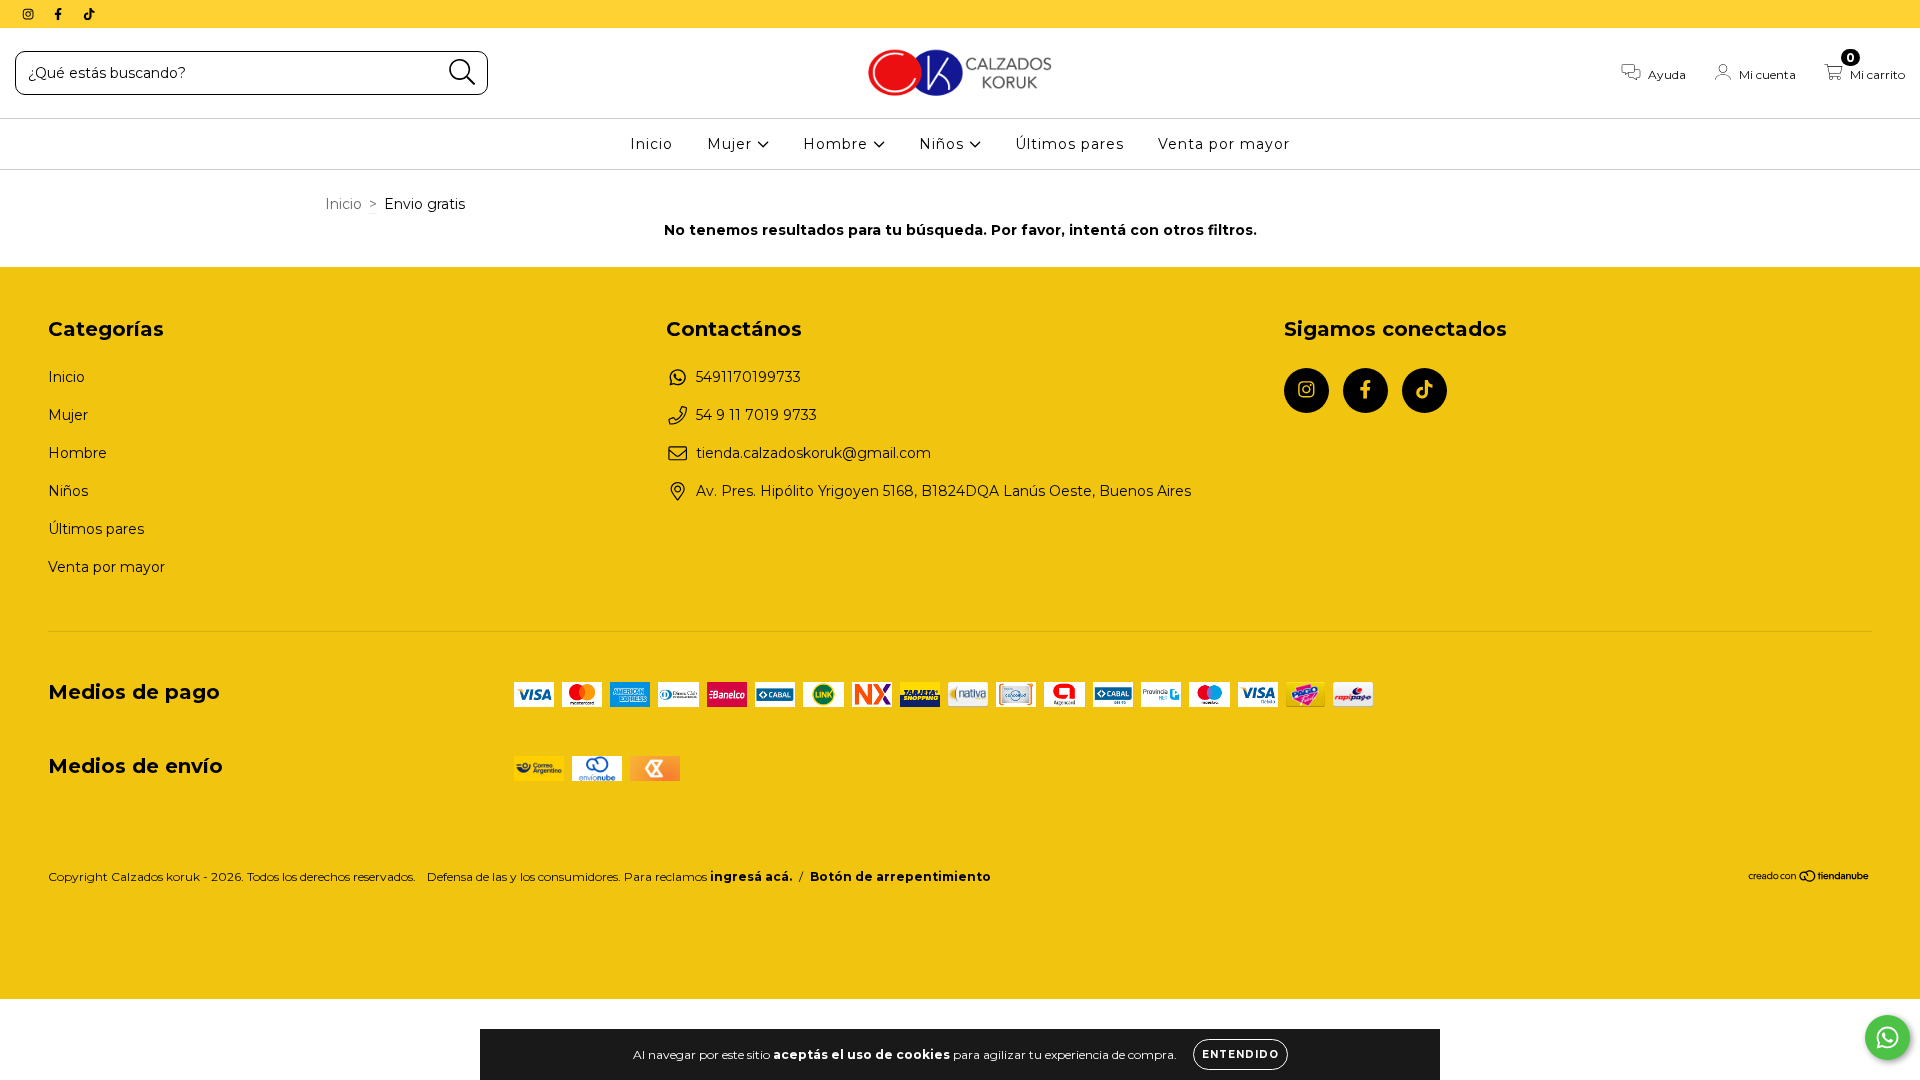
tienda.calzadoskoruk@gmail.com (813, 453)
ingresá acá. (751, 876)
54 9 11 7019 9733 (756, 415)
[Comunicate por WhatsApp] (1887, 1037)
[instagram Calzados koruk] (30, 14)
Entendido (1240, 1054)
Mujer (732, 144)
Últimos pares (1069, 144)
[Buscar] (462, 72)
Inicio (651, 144)
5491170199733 (748, 377)
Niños (944, 144)
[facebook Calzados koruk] (60, 14)
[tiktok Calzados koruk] (89, 14)
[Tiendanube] (1809, 878)
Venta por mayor (1224, 144)
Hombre (838, 144)
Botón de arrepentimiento (900, 876)
